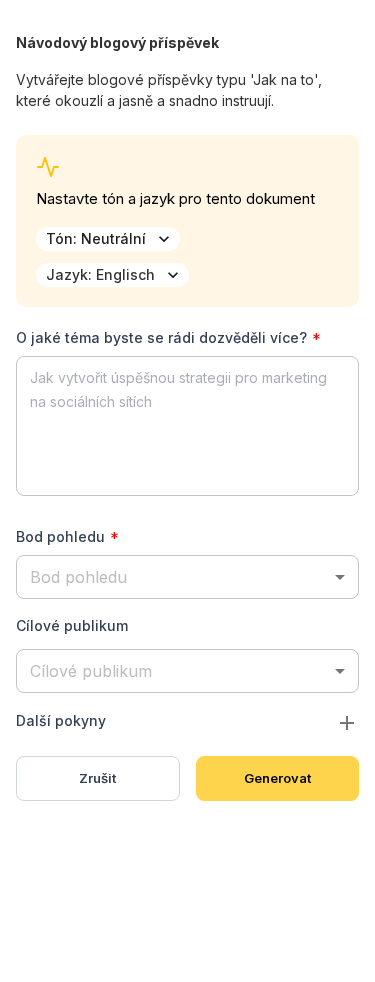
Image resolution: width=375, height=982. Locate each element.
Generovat (277, 778)
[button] (187, 576)
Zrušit (97, 778)
